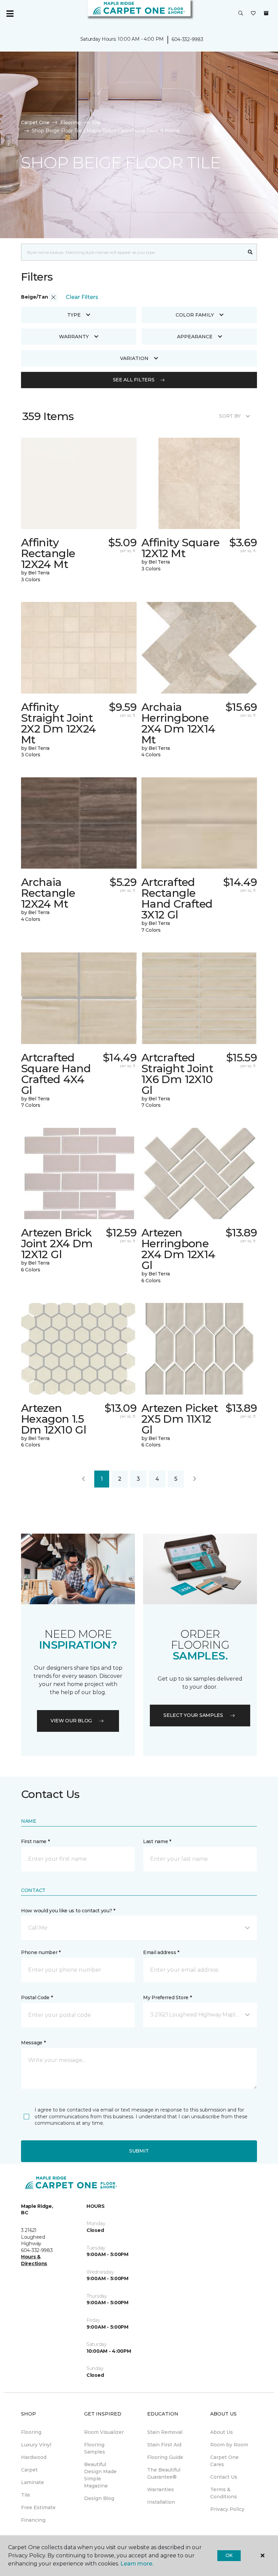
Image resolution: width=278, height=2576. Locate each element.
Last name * (157, 1841)
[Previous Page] (83, 1479)
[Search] (250, 252)
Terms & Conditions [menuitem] (224, 2493)
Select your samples (193, 1715)
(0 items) (266, 13)
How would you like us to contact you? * (68, 1911)
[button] (241, 14)
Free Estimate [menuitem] (38, 2507)
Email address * (161, 1952)
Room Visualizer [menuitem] (104, 2432)
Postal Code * (37, 1997)
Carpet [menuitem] (29, 2470)
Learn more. (137, 2564)
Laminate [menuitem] (33, 2482)
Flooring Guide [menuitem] (165, 2457)
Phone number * (41, 1952)
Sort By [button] (230, 416)
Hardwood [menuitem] (34, 2457)
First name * (35, 1841)
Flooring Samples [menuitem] (95, 2448)
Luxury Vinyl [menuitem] (36, 2445)
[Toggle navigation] (10, 14)
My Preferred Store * (167, 1997)
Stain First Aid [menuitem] (164, 2445)
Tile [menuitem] (26, 2495)
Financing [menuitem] (33, 2520)
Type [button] (74, 315)
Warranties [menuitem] (161, 2489)
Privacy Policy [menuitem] (227, 2509)
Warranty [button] (74, 337)
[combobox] (132, 252)
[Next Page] (195, 1479)
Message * (33, 2043)
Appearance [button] (195, 337)
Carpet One (35, 122)
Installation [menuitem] (161, 2502)
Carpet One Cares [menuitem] (224, 2461)
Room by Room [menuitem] (229, 2445)
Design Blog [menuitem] (99, 2498)
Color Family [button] (195, 315)
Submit (139, 2151)
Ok (229, 2555)
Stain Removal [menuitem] (165, 2432)
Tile (96, 122)
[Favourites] (253, 14)
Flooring (71, 122)
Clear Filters (82, 297)
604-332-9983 (187, 39)
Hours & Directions (34, 2260)
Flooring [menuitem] (31, 2432)
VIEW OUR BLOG (71, 1721)
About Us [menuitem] (222, 2432)
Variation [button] (134, 358)
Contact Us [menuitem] (224, 2477)
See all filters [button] (134, 380)
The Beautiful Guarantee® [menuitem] (164, 2473)
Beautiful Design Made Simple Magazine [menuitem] (100, 2475)
